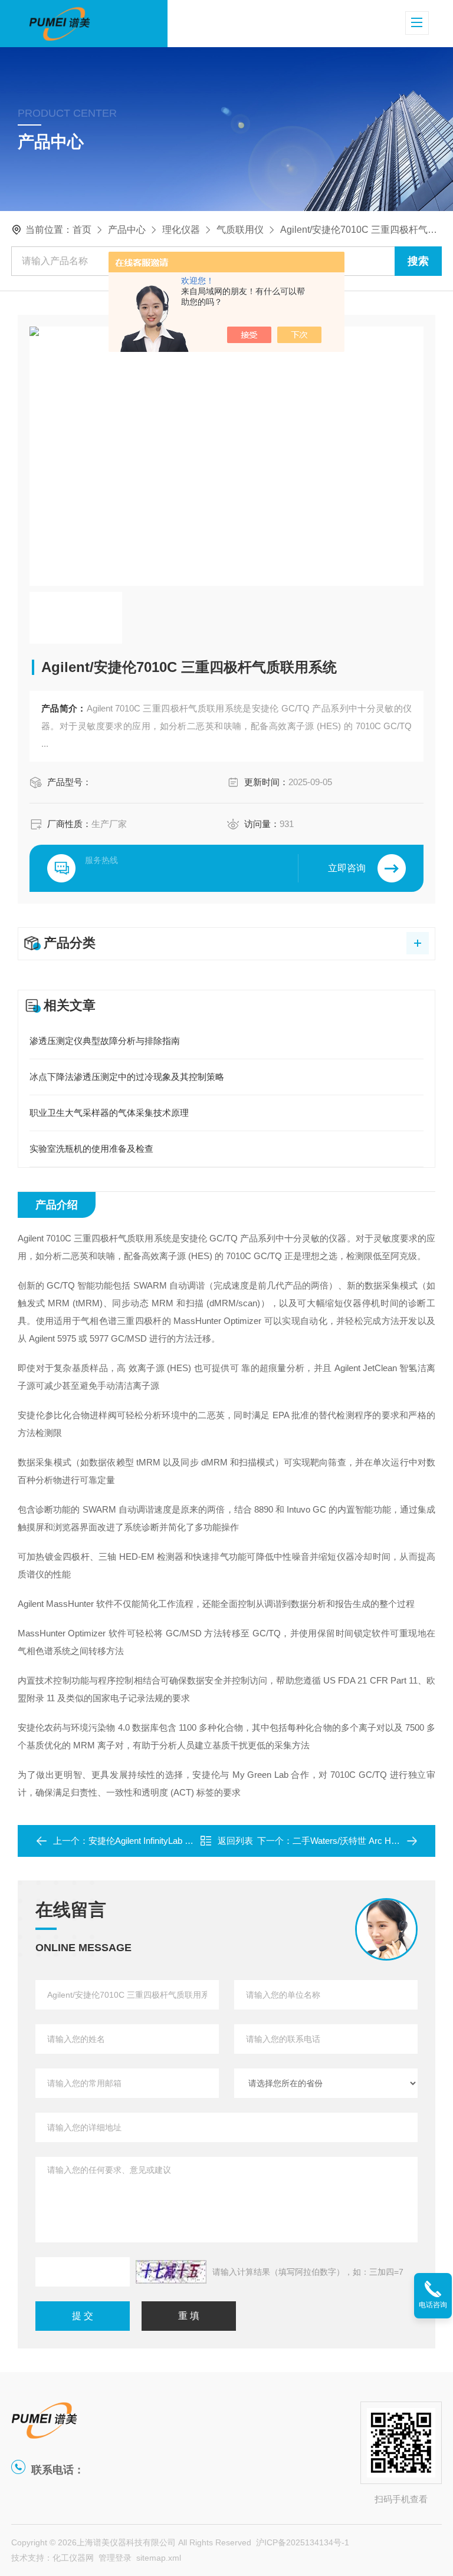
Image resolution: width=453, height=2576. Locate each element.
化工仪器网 (73, 2558)
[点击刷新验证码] (171, 2272)
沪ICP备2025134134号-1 (303, 2542)
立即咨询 (347, 868)
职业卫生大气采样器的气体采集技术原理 (109, 1113)
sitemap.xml (159, 2558)
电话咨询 (433, 2305)
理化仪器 (181, 230)
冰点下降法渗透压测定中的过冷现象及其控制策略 (127, 1077)
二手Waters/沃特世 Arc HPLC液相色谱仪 (372, 1841)
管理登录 (115, 2558)
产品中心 (127, 230)
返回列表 (235, 1841)
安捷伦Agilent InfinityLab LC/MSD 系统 (163, 1841)
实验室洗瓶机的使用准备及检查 (91, 1149)
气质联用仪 (240, 230)
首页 (82, 230)
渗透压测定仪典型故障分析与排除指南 (105, 1041)
